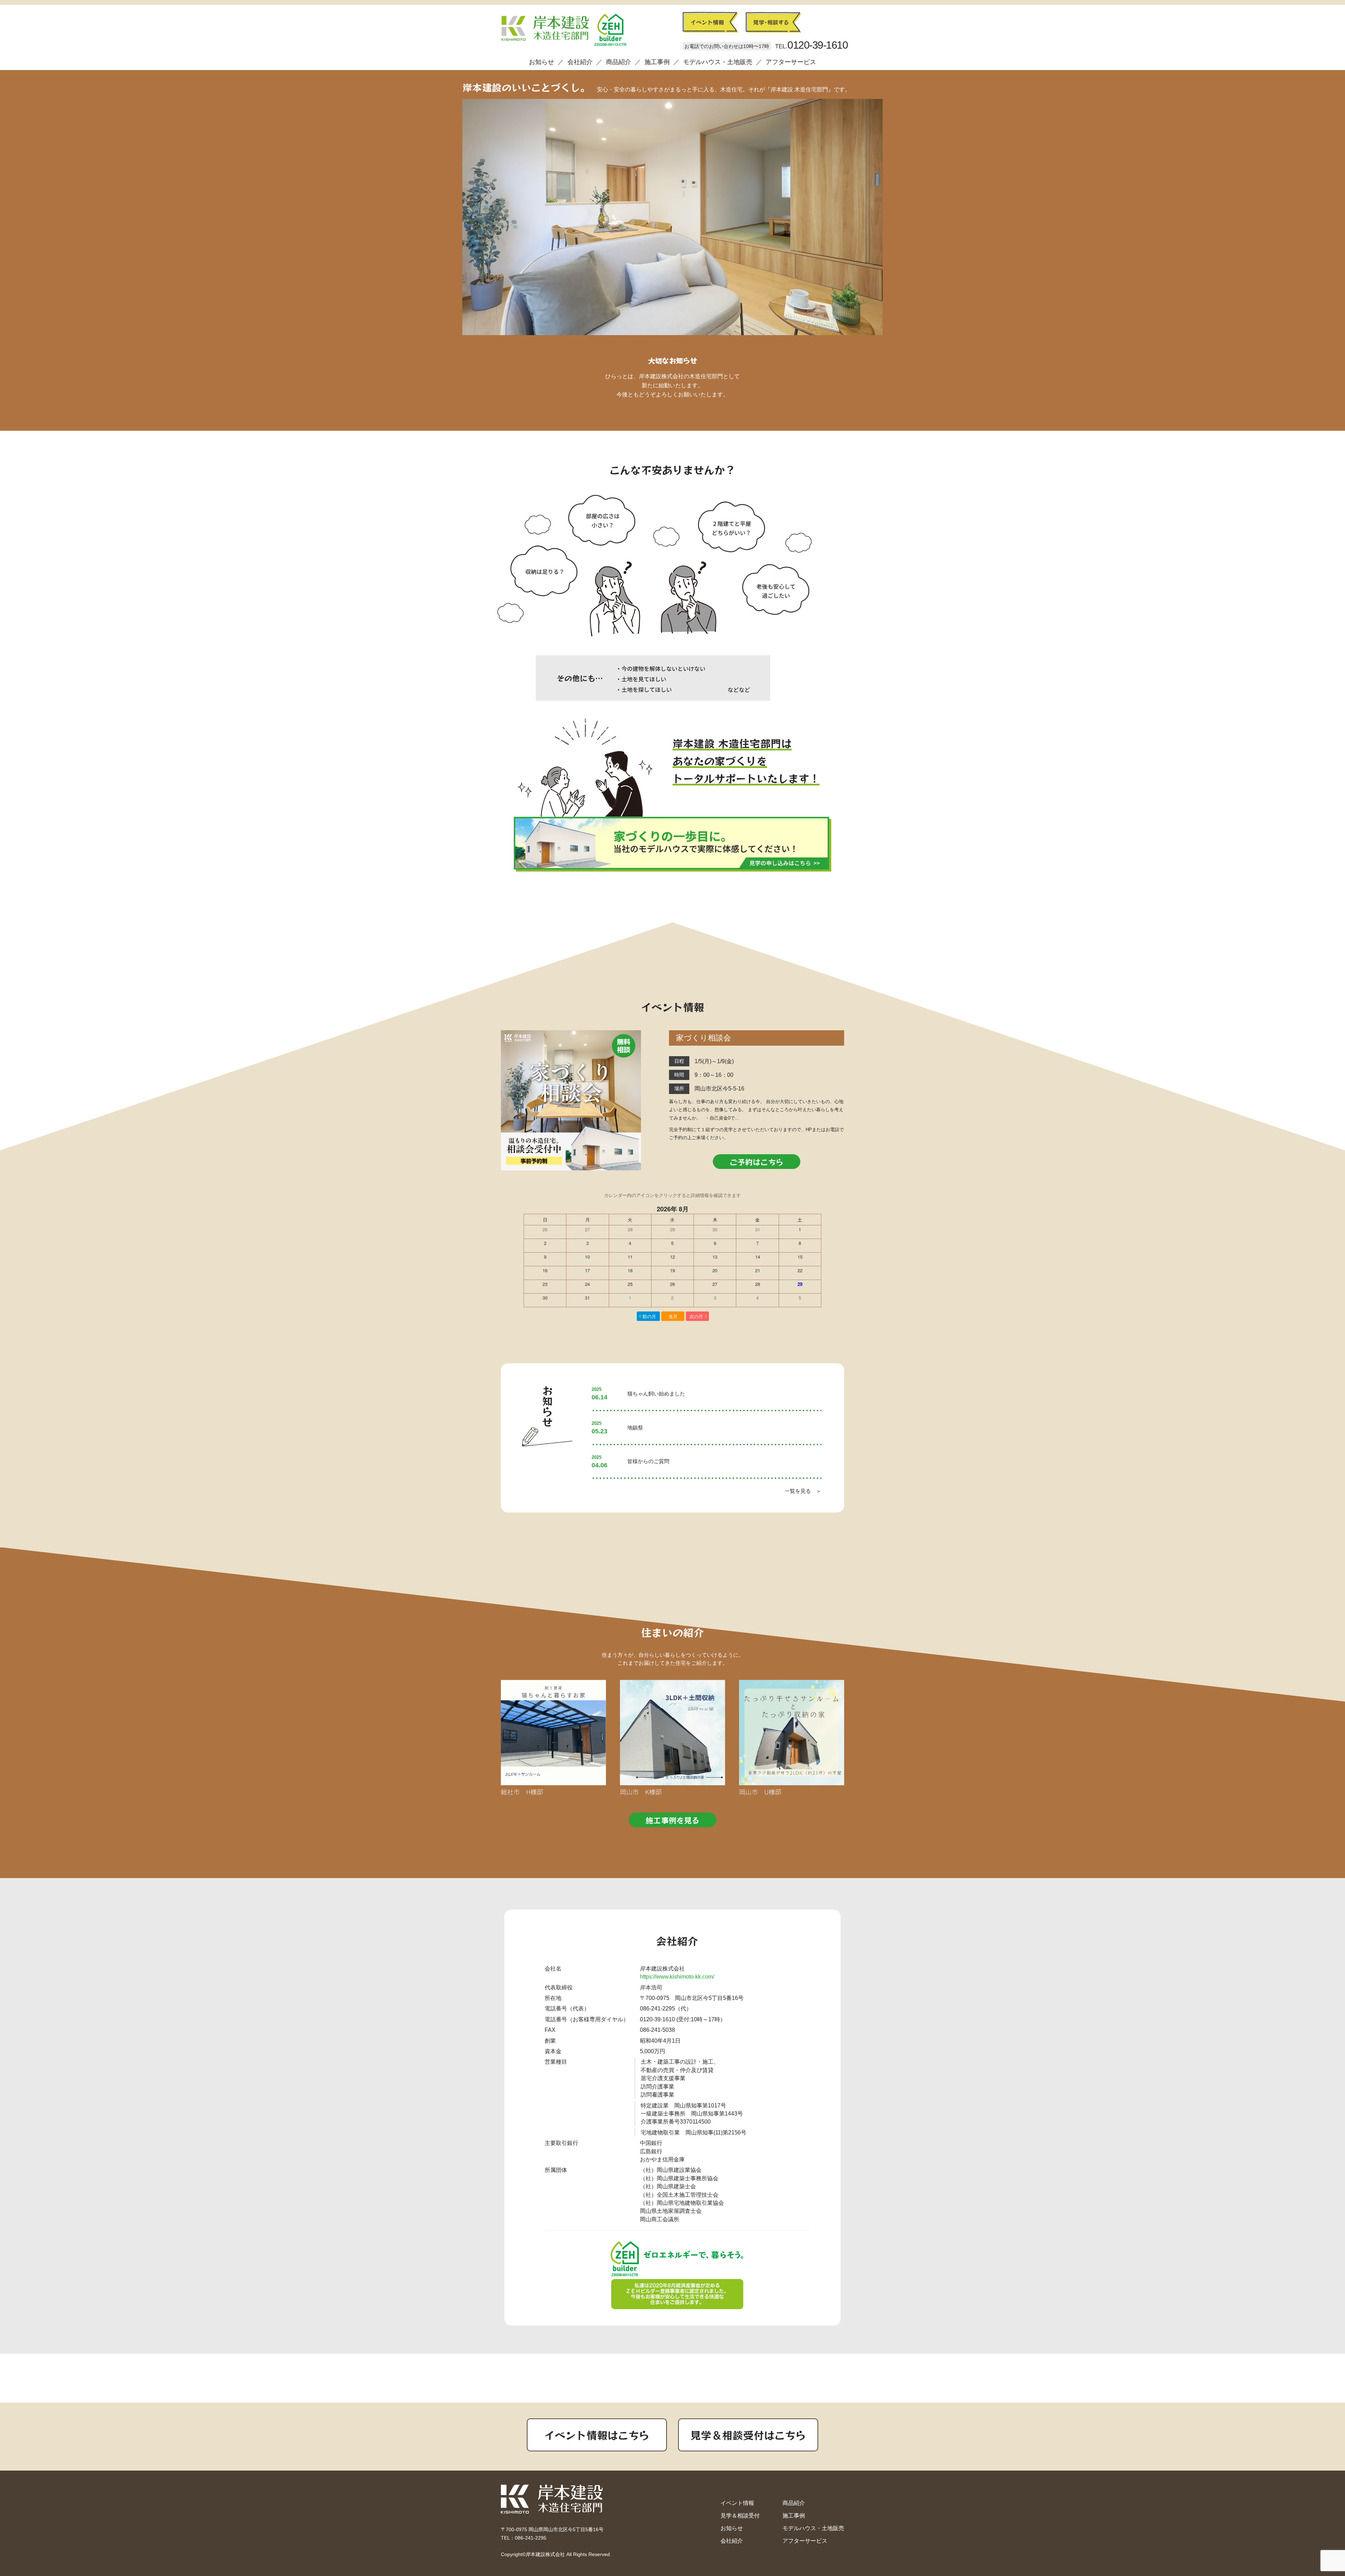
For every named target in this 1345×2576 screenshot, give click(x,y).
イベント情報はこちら (597, 2435)
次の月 (696, 1316)
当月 (673, 1316)
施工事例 (657, 62)
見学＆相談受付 (740, 2516)
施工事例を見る (672, 1820)
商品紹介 (619, 62)
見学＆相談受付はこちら (748, 2435)
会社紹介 (580, 62)
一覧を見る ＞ (803, 1491)
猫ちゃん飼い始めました (656, 1394)
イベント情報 (737, 2503)
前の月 (649, 1316)
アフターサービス (791, 62)
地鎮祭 (635, 1428)
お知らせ (542, 62)
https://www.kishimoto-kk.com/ (677, 1977)
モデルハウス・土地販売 (718, 62)
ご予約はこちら (757, 1162)
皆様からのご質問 (648, 1461)
